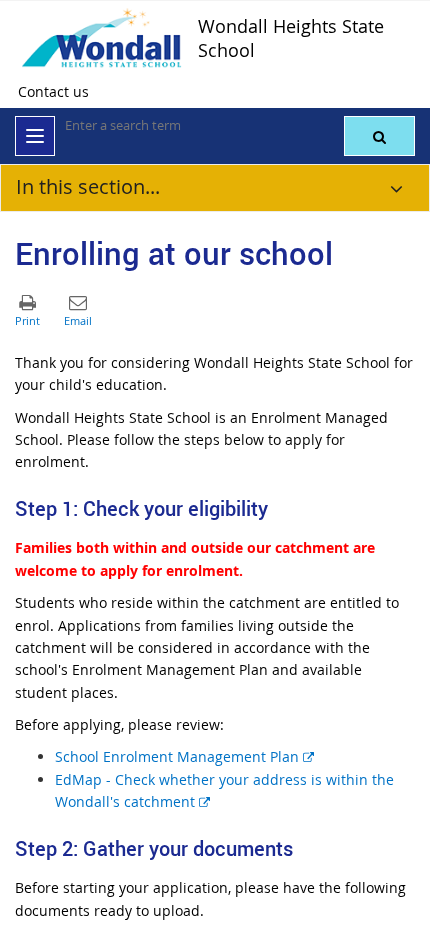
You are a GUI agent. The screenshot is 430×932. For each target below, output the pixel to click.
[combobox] (165, 125)
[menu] (35, 136)
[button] (379, 136)
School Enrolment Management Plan (184, 756)
